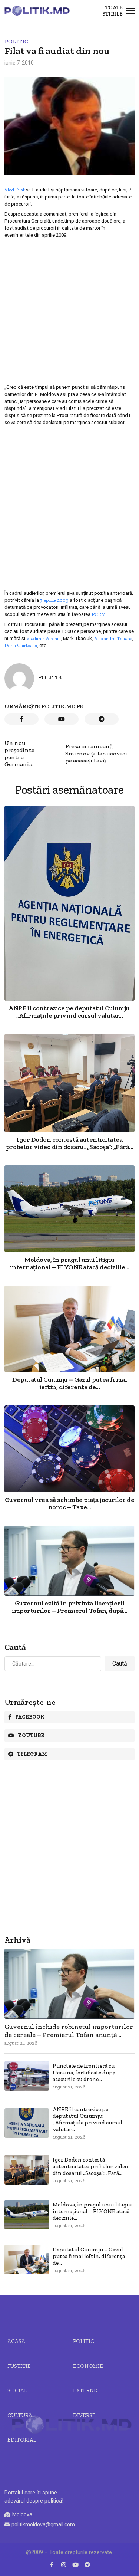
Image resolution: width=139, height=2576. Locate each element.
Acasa (16, 2341)
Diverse (84, 2415)
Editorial (22, 2440)
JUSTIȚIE (19, 2366)
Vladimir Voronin (44, 638)
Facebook (30, 1717)
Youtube (31, 1735)
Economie (88, 2366)
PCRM (99, 614)
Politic (16, 41)
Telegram (32, 1754)
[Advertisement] (69, 311)
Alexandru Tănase (113, 638)
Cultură (20, 2415)
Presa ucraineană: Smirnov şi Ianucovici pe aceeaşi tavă (96, 753)
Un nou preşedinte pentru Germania (19, 754)
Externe (85, 2390)
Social (17, 2390)
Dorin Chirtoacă (21, 645)
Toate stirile (112, 11)
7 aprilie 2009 (54, 600)
